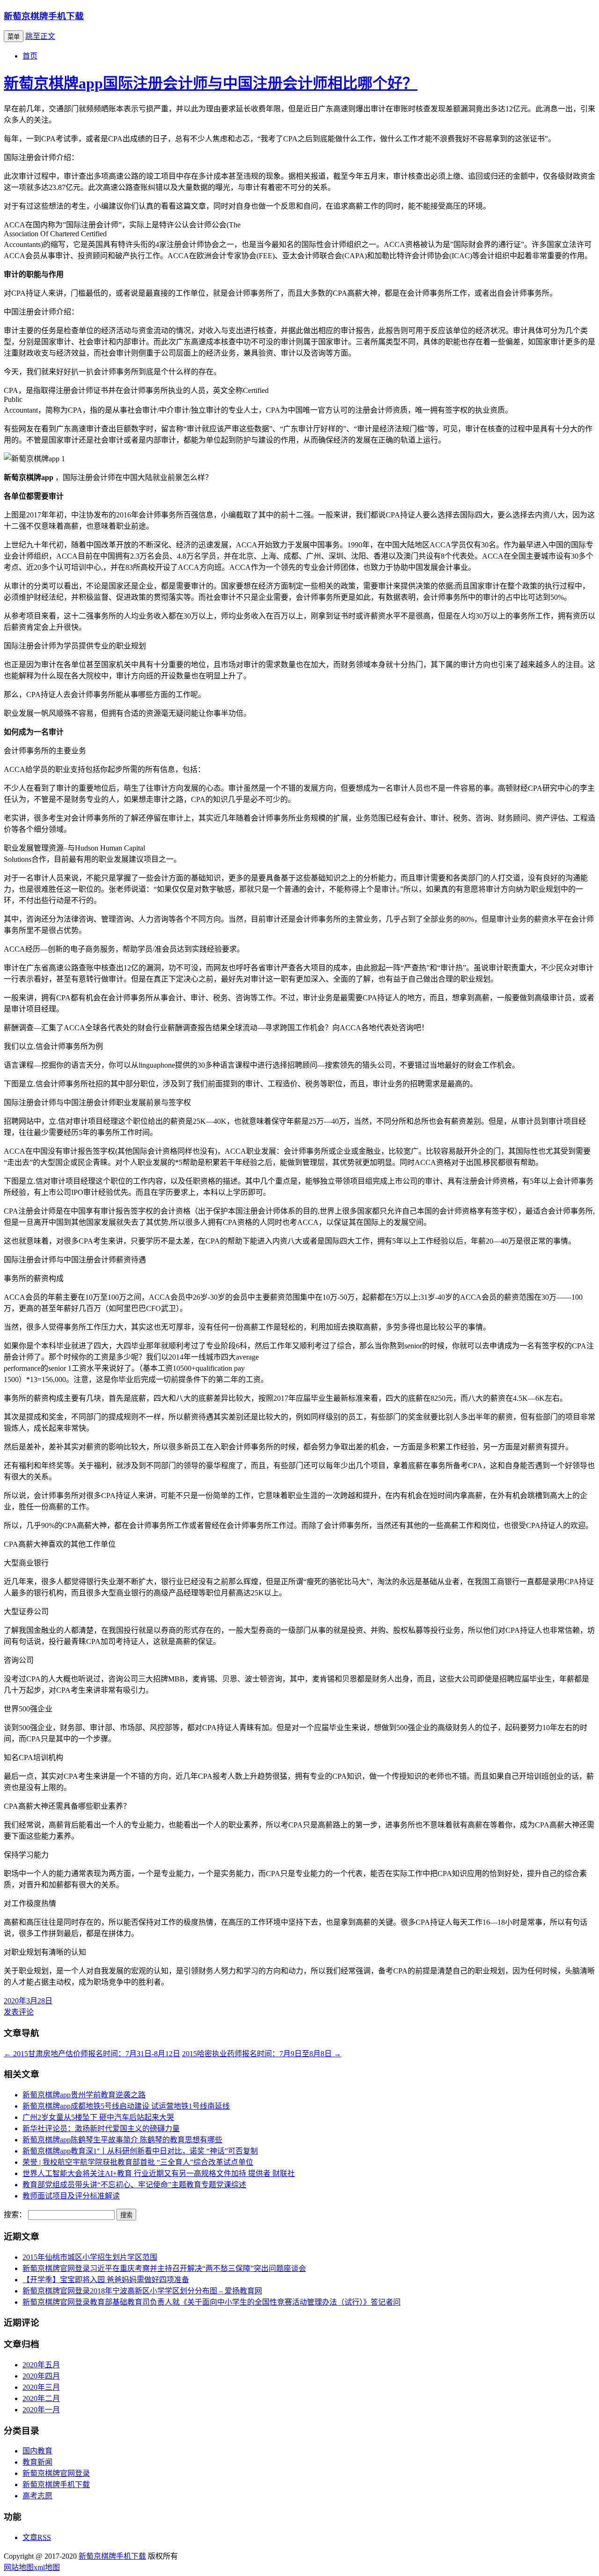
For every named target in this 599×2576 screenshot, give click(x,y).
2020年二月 (41, 2398)
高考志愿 (37, 2496)
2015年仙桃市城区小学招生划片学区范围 (90, 2257)
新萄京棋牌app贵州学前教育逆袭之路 (84, 2095)
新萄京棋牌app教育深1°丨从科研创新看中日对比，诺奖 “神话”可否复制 (140, 2151)
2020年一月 (41, 2410)
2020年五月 (41, 2365)
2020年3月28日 (28, 2001)
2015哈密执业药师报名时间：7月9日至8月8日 (262, 2054)
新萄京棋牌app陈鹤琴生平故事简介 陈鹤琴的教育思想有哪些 (122, 2140)
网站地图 (19, 2567)
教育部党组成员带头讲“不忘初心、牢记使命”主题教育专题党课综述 (134, 2185)
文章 (37, 2537)
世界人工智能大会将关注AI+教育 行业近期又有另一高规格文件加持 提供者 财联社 (159, 2173)
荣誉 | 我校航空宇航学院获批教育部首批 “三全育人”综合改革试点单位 (138, 2162)
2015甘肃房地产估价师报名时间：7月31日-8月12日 (92, 2054)
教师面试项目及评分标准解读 (71, 2196)
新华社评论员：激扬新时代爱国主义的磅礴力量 (101, 2128)
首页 (30, 56)
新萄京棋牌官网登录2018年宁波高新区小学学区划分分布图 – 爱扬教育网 (142, 2291)
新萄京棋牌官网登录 (56, 2473)
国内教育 (37, 2451)
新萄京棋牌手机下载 (44, 16)
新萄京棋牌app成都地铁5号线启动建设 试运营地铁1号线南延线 (126, 2106)
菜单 (14, 37)
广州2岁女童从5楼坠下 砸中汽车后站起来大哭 (98, 2117)
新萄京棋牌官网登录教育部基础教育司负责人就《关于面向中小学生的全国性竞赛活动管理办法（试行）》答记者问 (212, 2302)
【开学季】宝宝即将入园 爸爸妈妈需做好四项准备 (106, 2280)
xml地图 (47, 2567)
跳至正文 (40, 36)
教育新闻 (37, 2462)
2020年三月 (41, 2387)
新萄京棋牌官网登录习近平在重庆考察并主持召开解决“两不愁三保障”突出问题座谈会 (164, 2268)
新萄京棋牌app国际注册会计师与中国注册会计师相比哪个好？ (211, 83)
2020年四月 (41, 2376)
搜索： (15, 2215)
